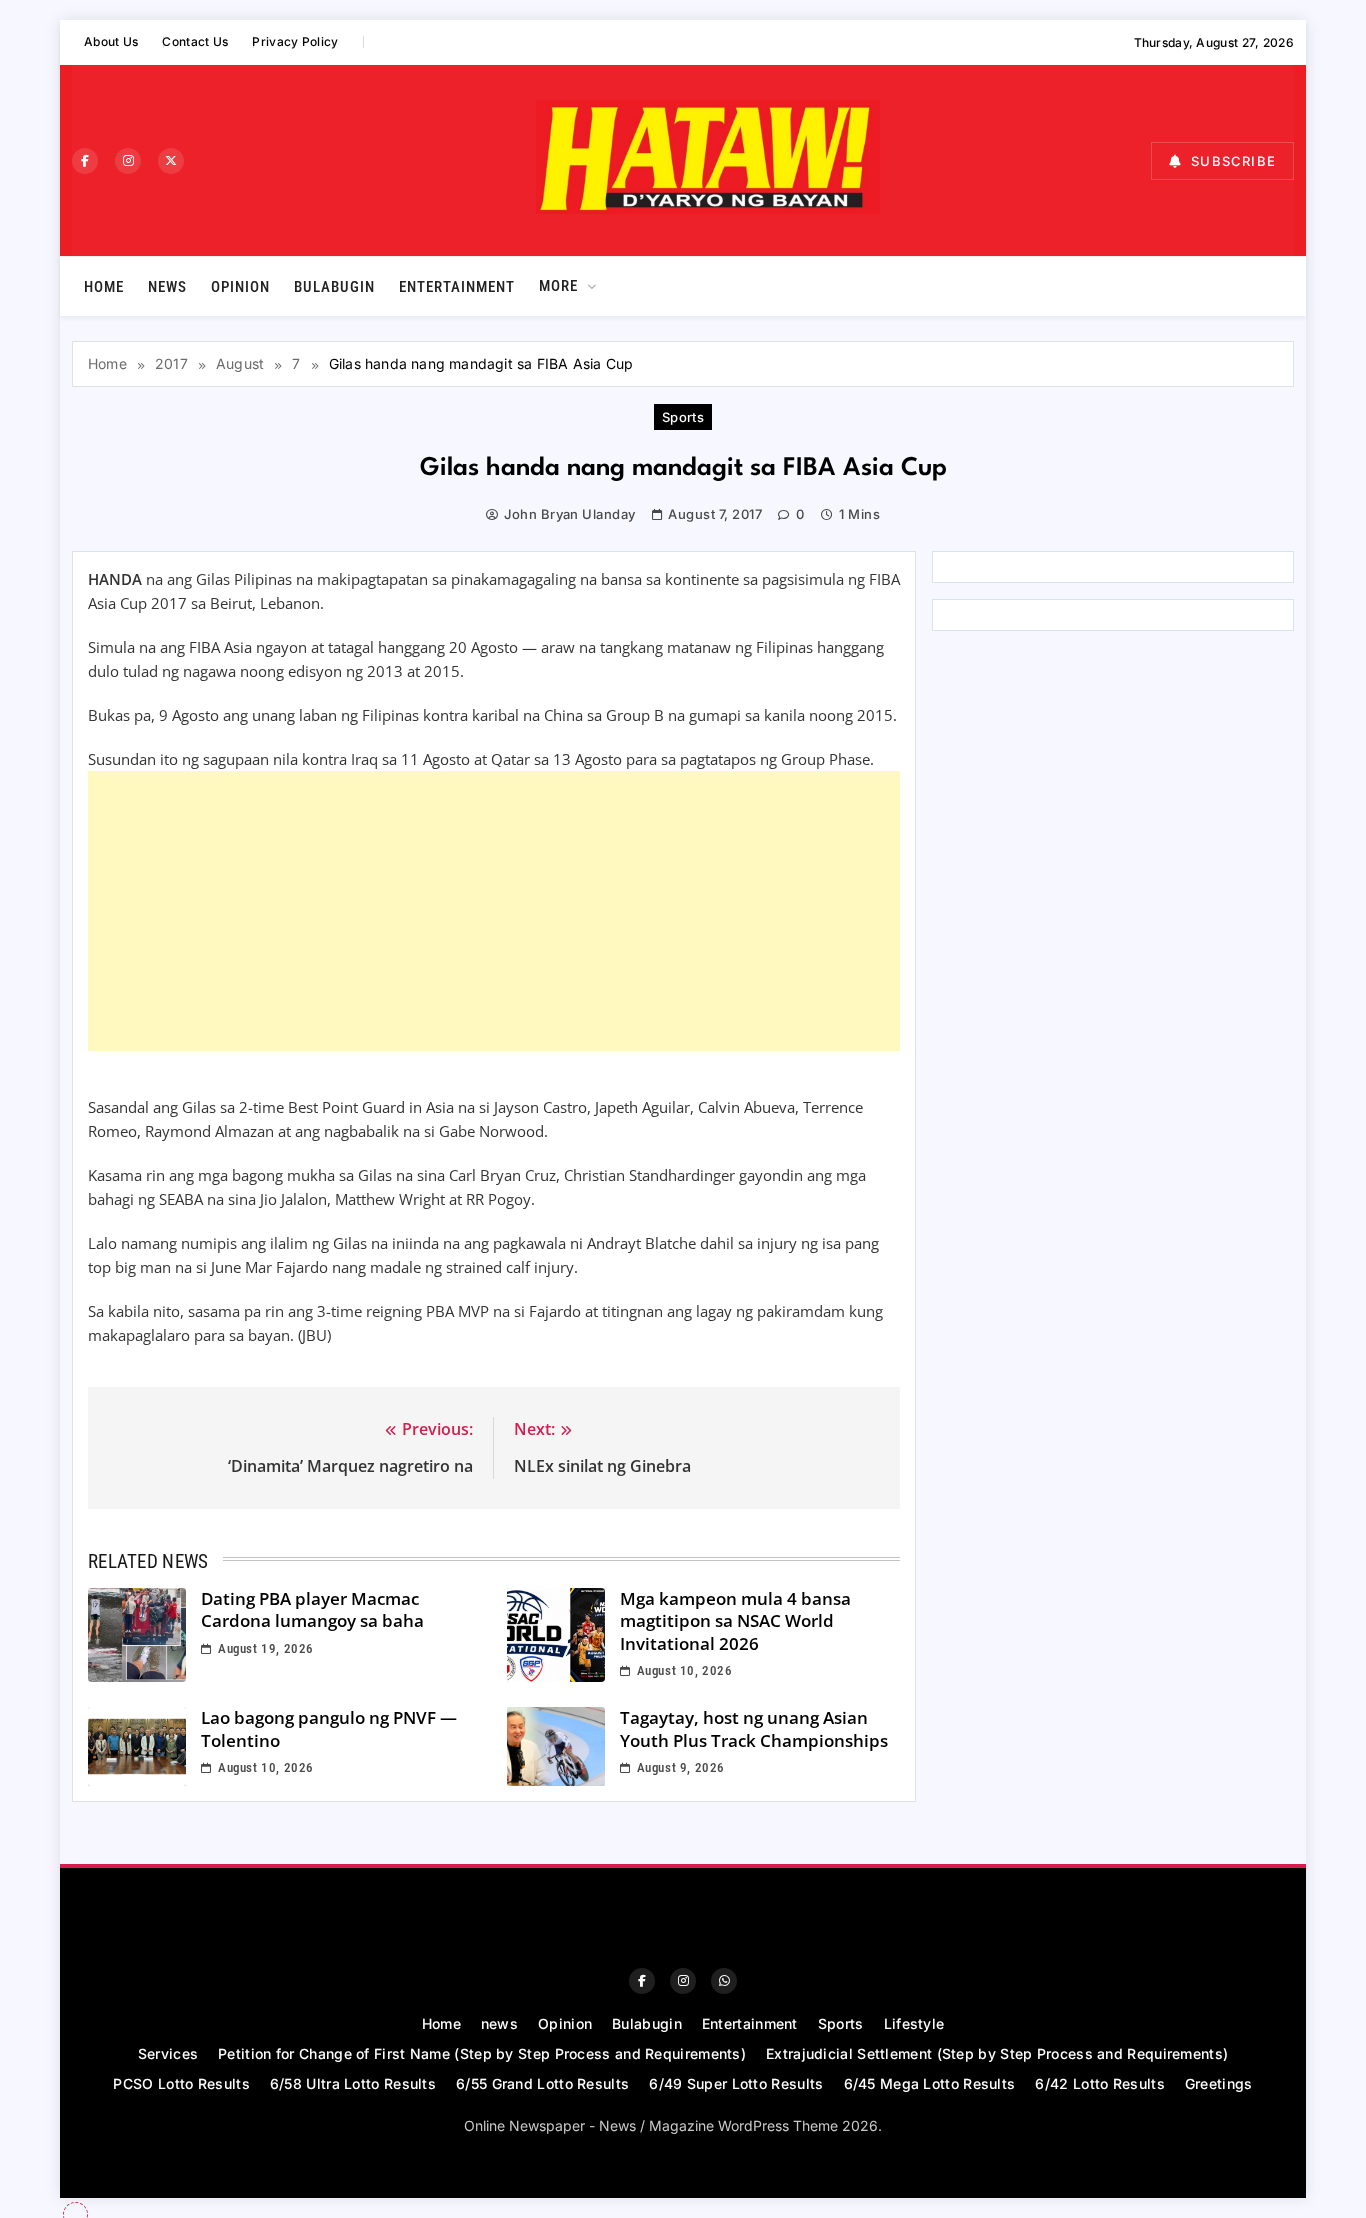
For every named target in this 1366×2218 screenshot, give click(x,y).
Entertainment (457, 287)
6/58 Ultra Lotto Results (353, 2083)
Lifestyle (914, 2023)
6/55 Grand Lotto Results (542, 2083)
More (558, 286)
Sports (683, 417)
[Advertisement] (494, 911)
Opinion (240, 287)
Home (104, 287)
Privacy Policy (295, 41)
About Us (111, 41)
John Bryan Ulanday (570, 514)
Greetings (1219, 2083)
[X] (171, 161)
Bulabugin (334, 287)
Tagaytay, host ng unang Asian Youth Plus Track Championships (754, 1729)
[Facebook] (85, 161)
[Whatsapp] (724, 1981)
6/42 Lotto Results (1099, 2083)
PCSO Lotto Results (181, 2083)
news (167, 287)
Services (168, 2053)
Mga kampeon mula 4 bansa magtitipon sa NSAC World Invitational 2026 (735, 1621)
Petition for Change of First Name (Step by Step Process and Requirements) (482, 2053)
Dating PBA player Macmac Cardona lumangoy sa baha (312, 1610)
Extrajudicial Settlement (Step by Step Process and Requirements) (997, 2053)
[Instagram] (128, 161)
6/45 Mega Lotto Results (930, 2083)
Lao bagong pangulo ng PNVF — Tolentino (329, 1729)
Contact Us (195, 41)
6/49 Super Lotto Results (736, 2083)
